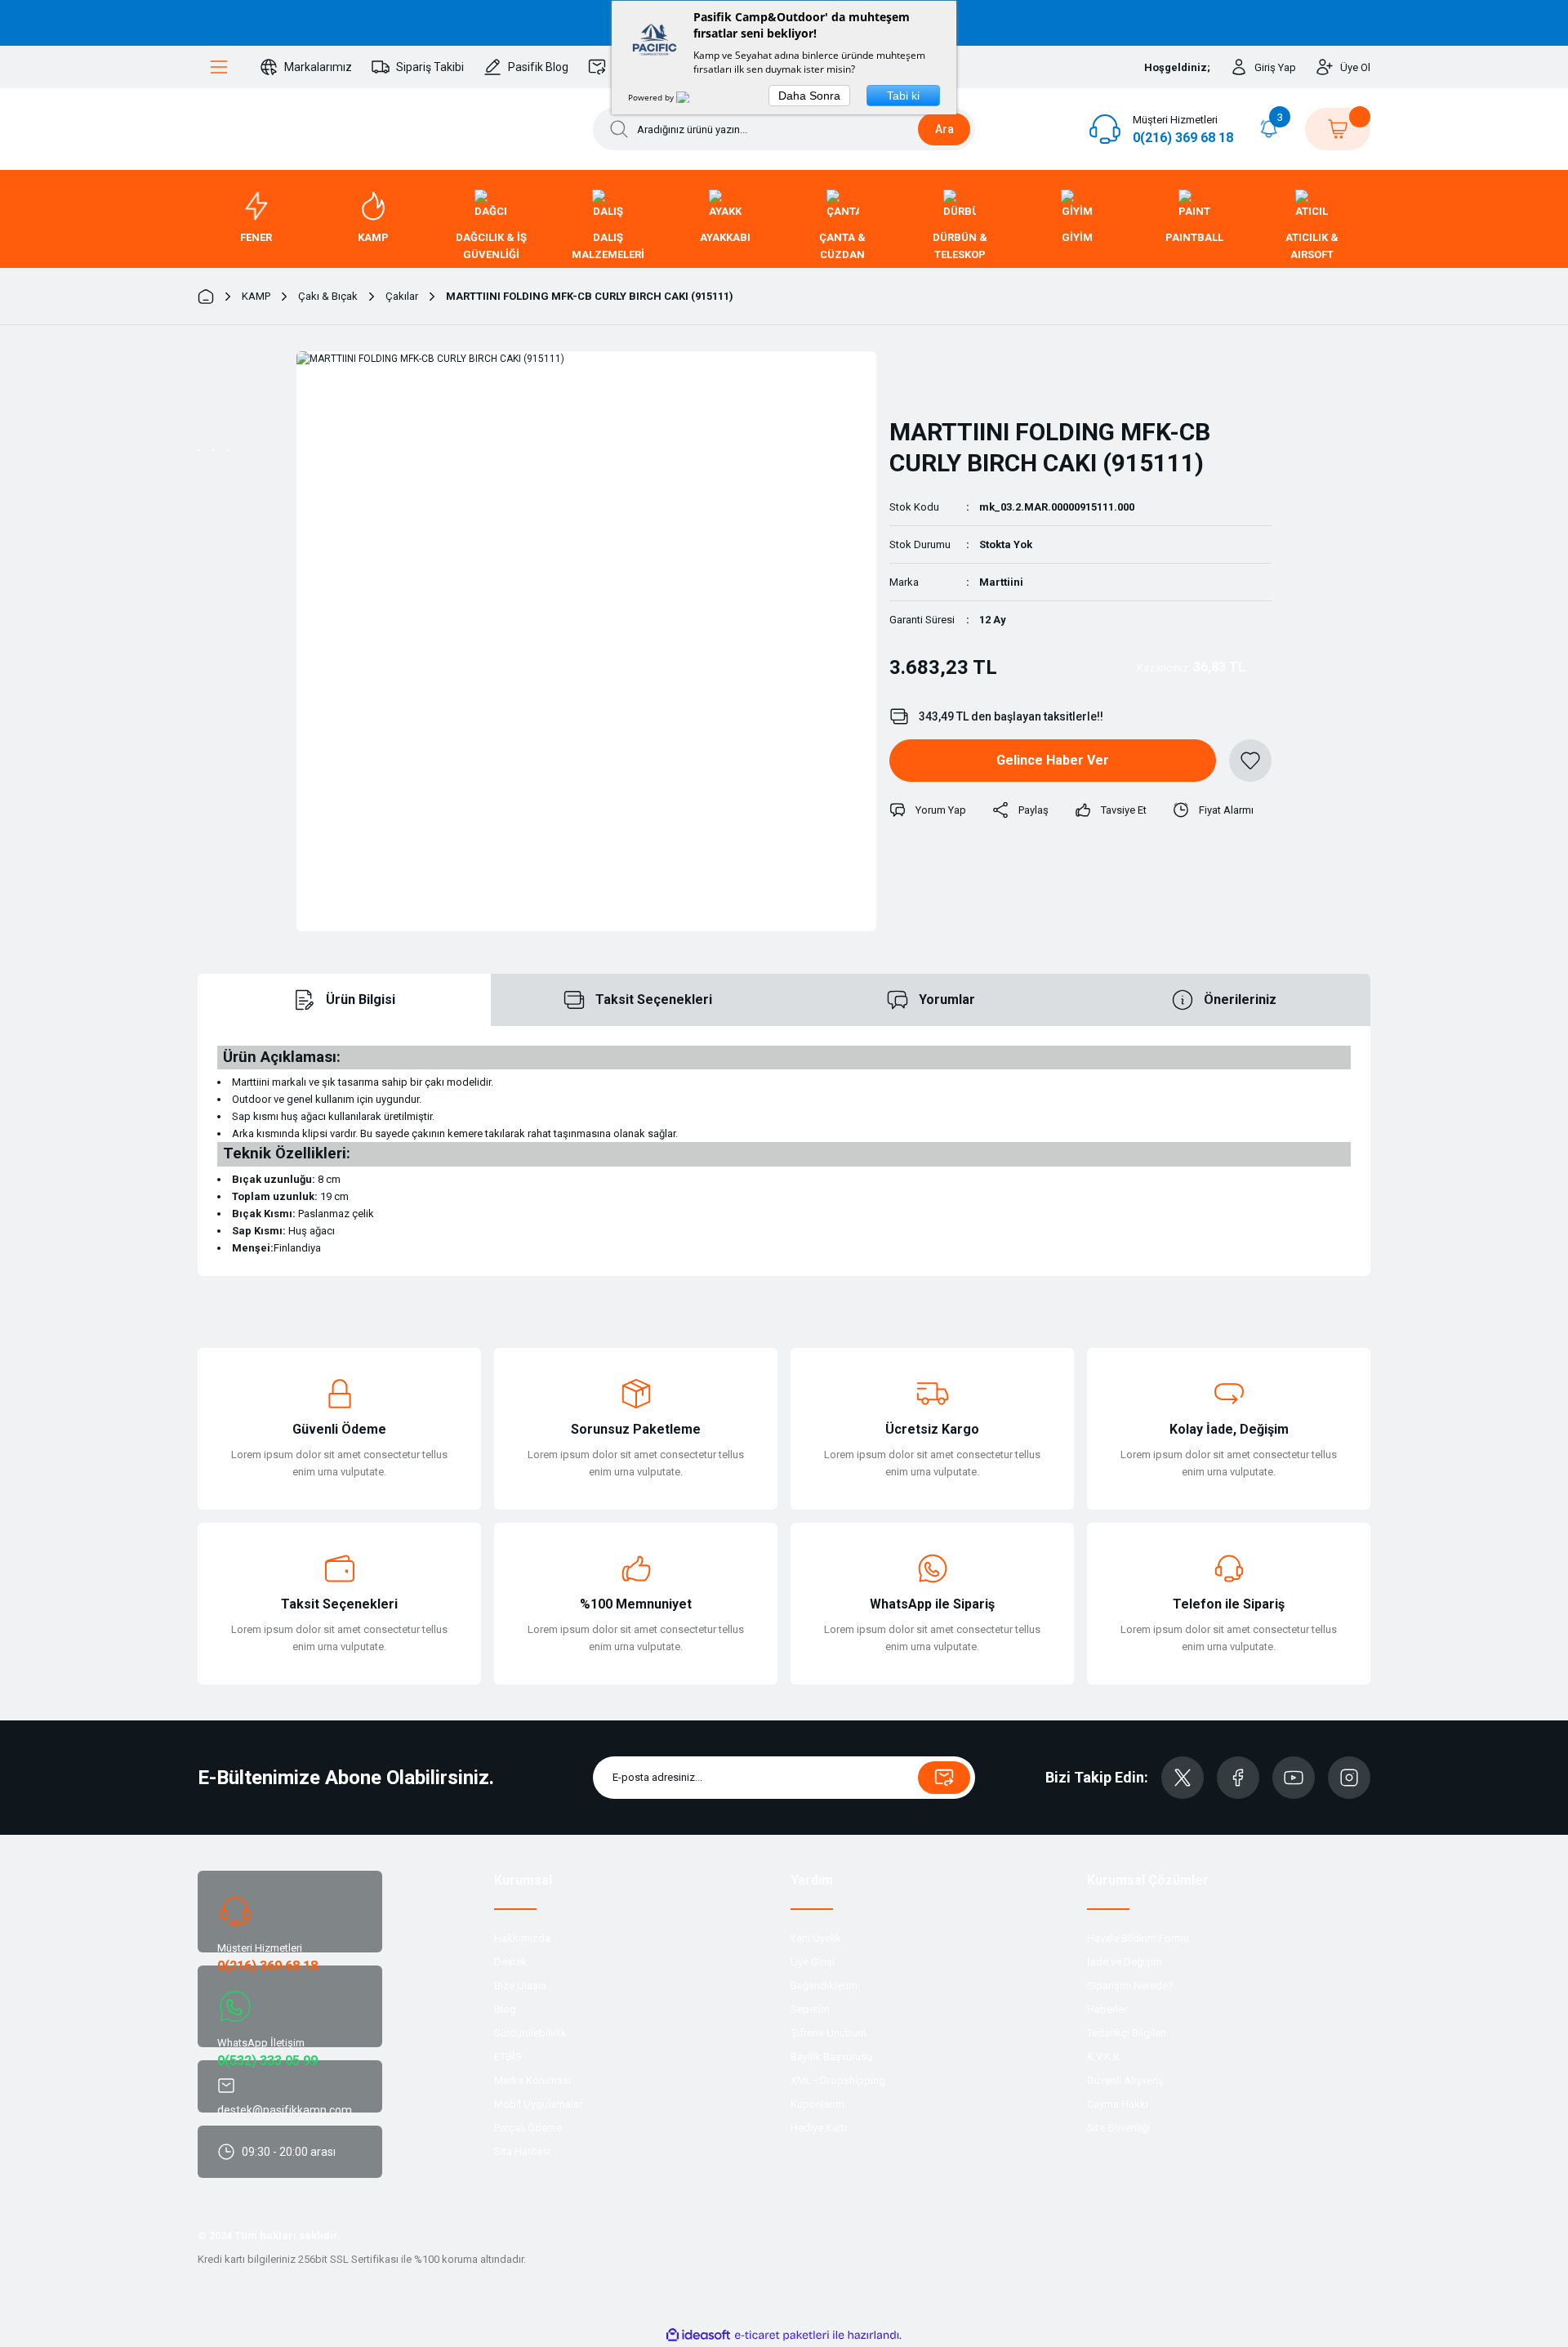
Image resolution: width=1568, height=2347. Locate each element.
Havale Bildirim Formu (1138, 1938)
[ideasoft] (698, 2335)
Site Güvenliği (1118, 2128)
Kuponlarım (817, 2104)
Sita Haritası (522, 2151)
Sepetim (810, 2009)
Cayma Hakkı (1118, 2104)
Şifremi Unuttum (829, 2033)
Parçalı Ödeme (528, 2128)
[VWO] (693, 97)
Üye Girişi (813, 1962)
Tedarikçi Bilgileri (1127, 2033)
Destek (511, 1962)
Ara (944, 129)
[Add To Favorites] (1250, 761)
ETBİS (508, 2057)
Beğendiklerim (824, 1986)
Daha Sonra (809, 96)
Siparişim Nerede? (1130, 1986)
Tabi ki (903, 96)
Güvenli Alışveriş (1125, 2080)
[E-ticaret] (782, 2335)
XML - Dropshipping (838, 2080)
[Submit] (944, 1778)
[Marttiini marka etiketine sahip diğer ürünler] (932, 377)
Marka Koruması (532, 2080)
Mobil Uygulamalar (538, 2104)
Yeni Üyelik (816, 1938)
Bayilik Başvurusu (831, 2057)
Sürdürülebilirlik (530, 2033)
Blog (505, 2009)
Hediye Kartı (819, 2128)
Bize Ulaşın (520, 1986)
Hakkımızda (522, 1938)
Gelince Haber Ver (1053, 760)
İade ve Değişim (1125, 1962)
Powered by (652, 97)
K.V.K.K (1103, 2057)
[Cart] (1338, 129)
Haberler (1107, 2009)
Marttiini (1001, 582)
